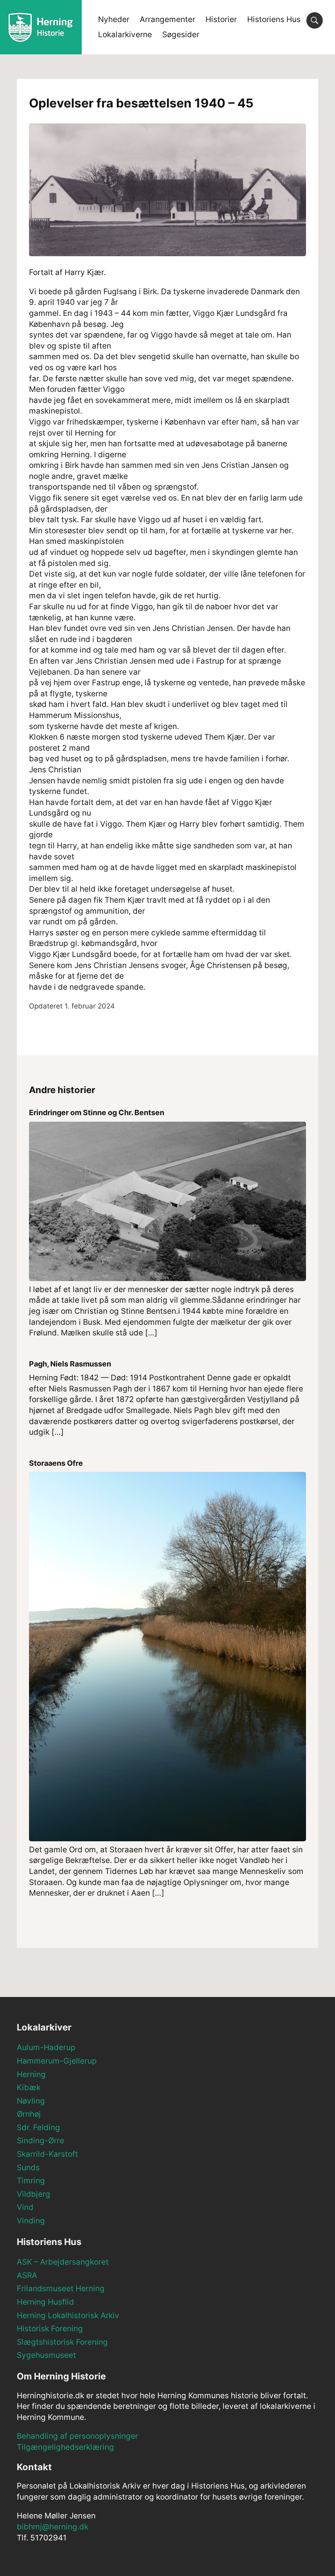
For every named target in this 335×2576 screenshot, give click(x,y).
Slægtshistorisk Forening (62, 2342)
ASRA (27, 2275)
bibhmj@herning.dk (52, 2527)
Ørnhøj (29, 2114)
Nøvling (31, 2101)
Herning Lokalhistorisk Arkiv (68, 2315)
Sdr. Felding (38, 2128)
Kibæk (29, 2087)
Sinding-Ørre (40, 2141)
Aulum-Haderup (46, 2047)
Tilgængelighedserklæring (65, 2447)
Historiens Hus (274, 19)
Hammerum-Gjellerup (57, 2061)
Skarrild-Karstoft (47, 2154)
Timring (31, 2181)
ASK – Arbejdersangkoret (63, 2262)
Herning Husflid (45, 2302)
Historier (221, 19)
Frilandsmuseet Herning (61, 2289)
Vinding (31, 2221)
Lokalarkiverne (125, 35)
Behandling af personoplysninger (77, 2436)
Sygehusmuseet (46, 2355)
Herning (31, 2074)
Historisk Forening (50, 2329)
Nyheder (114, 19)
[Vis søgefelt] (315, 20)
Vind (25, 2207)
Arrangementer (167, 19)
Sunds (28, 2168)
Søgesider (181, 35)
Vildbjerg (33, 2194)
